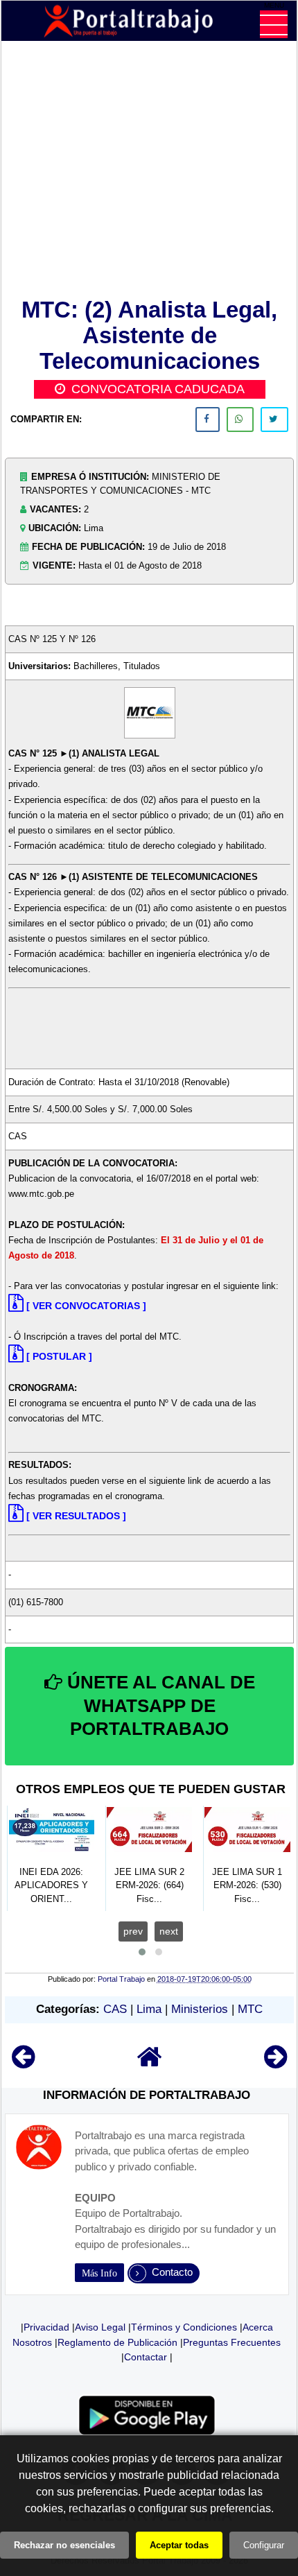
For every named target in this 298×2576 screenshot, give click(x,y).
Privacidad (46, 2327)
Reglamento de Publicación (117, 2342)
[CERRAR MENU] (274, 24)
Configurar (264, 2545)
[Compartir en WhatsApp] (240, 420)
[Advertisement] (149, 172)
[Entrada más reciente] (23, 2063)
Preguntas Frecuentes (232, 2342)
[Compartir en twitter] (274, 420)
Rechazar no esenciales (64, 2545)
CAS (115, 2009)
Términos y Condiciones (184, 2327)
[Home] (150, 2063)
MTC (250, 2009)
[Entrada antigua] (275, 2063)
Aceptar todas (179, 2545)
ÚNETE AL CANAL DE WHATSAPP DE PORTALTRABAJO (159, 1706)
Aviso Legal (100, 2327)
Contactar (146, 2357)
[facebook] (208, 420)
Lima (149, 2009)
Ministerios (200, 2009)
